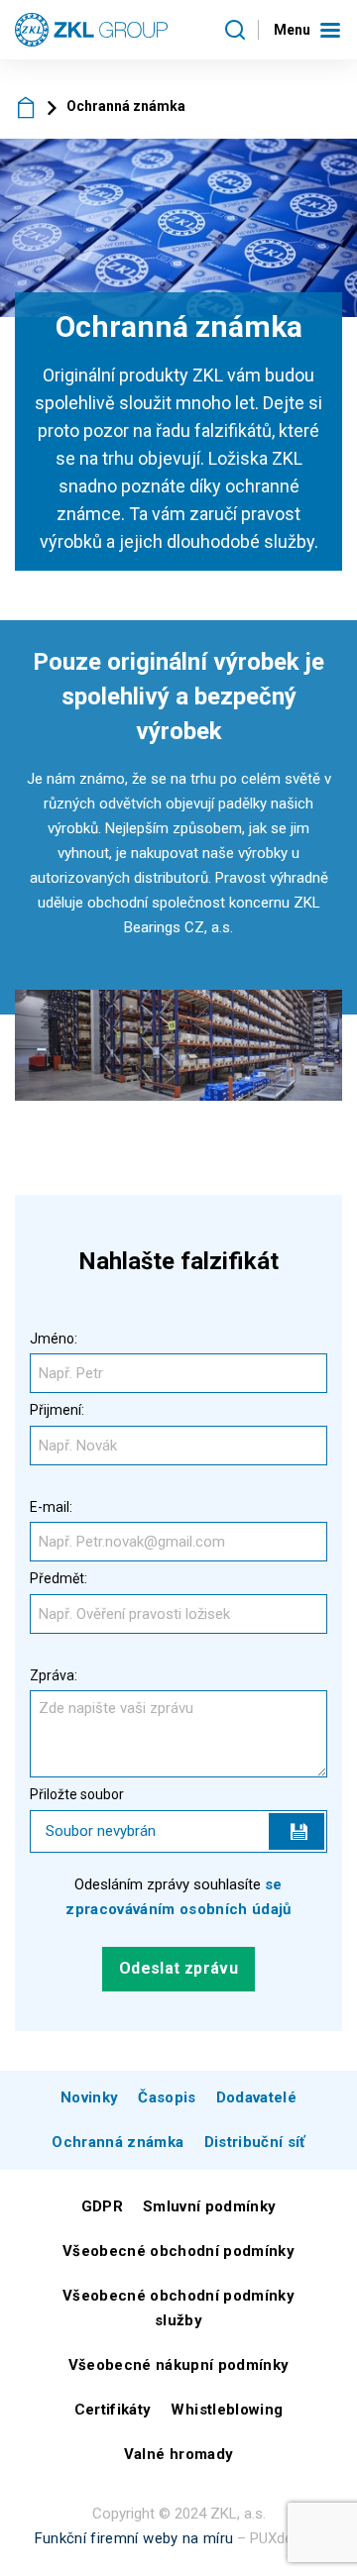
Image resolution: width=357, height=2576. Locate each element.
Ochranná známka (118, 2142)
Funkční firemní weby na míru (134, 2538)
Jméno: (54, 1339)
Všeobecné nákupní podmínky (179, 2365)
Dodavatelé (256, 2097)
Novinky (89, 2097)
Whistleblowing (227, 2410)
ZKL (26, 107)
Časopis (167, 2097)
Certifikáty (113, 2410)
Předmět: (59, 1578)
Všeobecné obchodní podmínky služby (178, 2308)
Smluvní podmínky (209, 2206)
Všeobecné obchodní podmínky (178, 2251)
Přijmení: (57, 1410)
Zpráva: (54, 1675)
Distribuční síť (255, 2142)
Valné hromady (178, 2454)
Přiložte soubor (77, 1794)
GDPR (102, 2206)
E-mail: (51, 1507)
